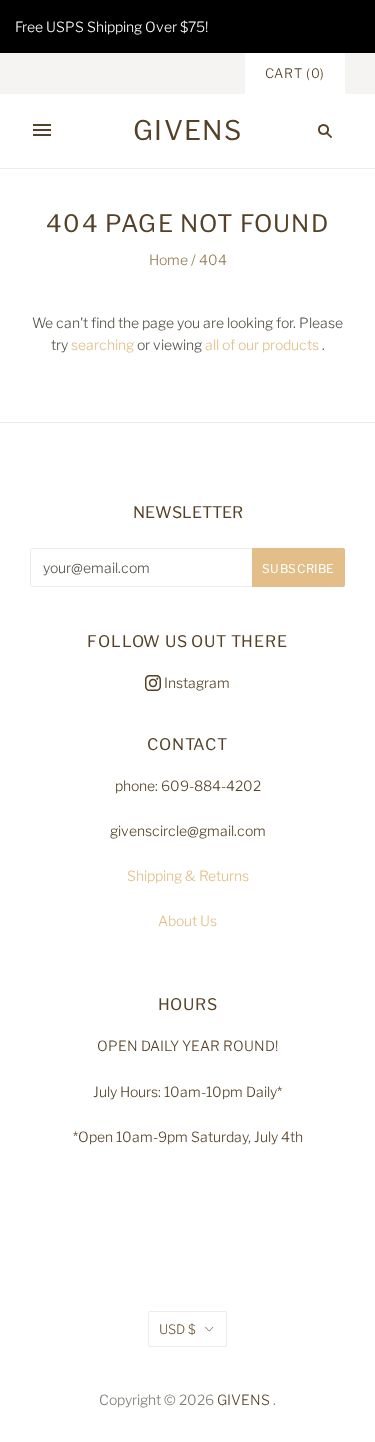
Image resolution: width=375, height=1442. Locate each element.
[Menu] (42, 131)
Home (168, 259)
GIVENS (243, 1399)
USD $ (177, 1329)
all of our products (262, 344)
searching (102, 344)
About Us (187, 920)
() (295, 73)
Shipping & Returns (188, 875)
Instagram (195, 682)
